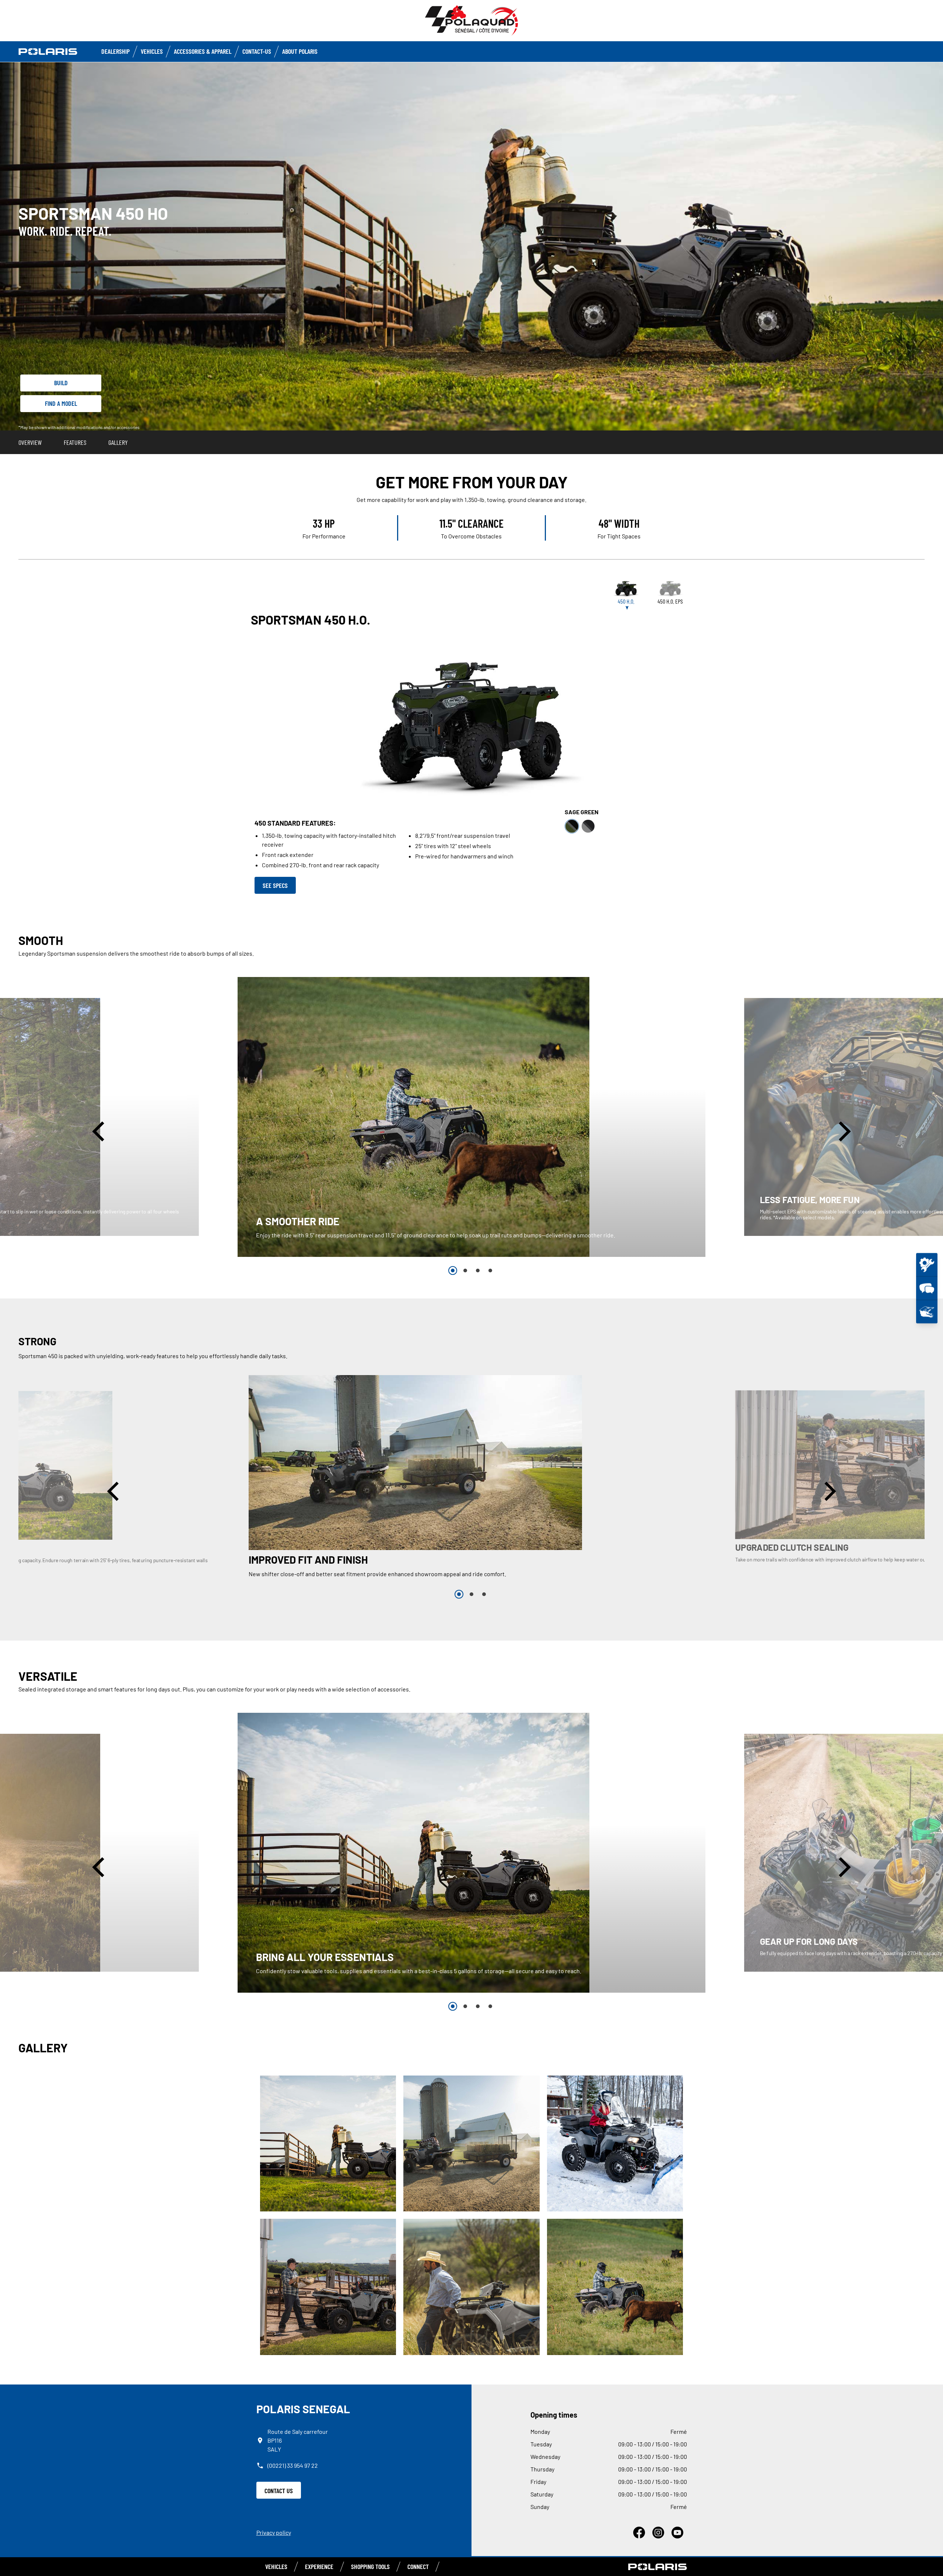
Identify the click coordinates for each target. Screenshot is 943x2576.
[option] (471, 1117)
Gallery (118, 442)
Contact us (279, 2491)
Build (61, 383)
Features (75, 442)
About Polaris (300, 51)
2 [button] (465, 1271)
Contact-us (257, 51)
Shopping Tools (370, 2566)
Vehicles (152, 51)
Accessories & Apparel (203, 51)
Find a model (61, 403)
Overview (30, 442)
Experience (319, 2566)
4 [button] (490, 1271)
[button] (100, 1131)
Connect (418, 2566)
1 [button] (453, 1271)
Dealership (115, 51)
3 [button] (478, 1271)
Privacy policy (274, 2532)
